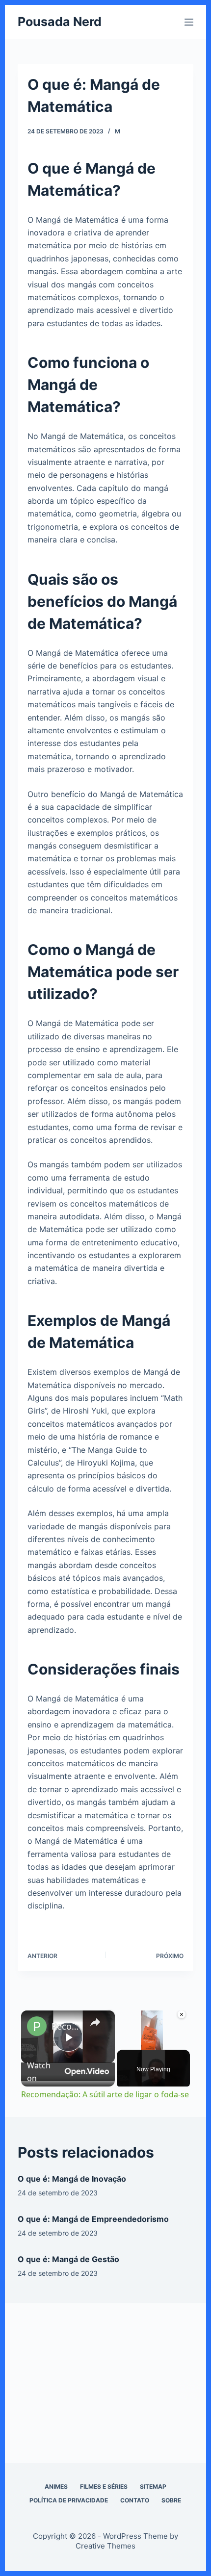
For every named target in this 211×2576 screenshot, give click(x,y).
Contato (135, 2500)
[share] (95, 2022)
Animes (56, 2486)
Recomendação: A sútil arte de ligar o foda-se (66, 2026)
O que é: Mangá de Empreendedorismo (93, 2219)
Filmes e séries (104, 2486)
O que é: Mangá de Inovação (72, 2179)
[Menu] (189, 22)
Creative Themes (105, 2546)
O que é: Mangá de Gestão (68, 2259)
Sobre (171, 2500)
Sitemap (153, 2486)
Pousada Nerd (60, 22)
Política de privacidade (69, 2500)
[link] (37, 2026)
